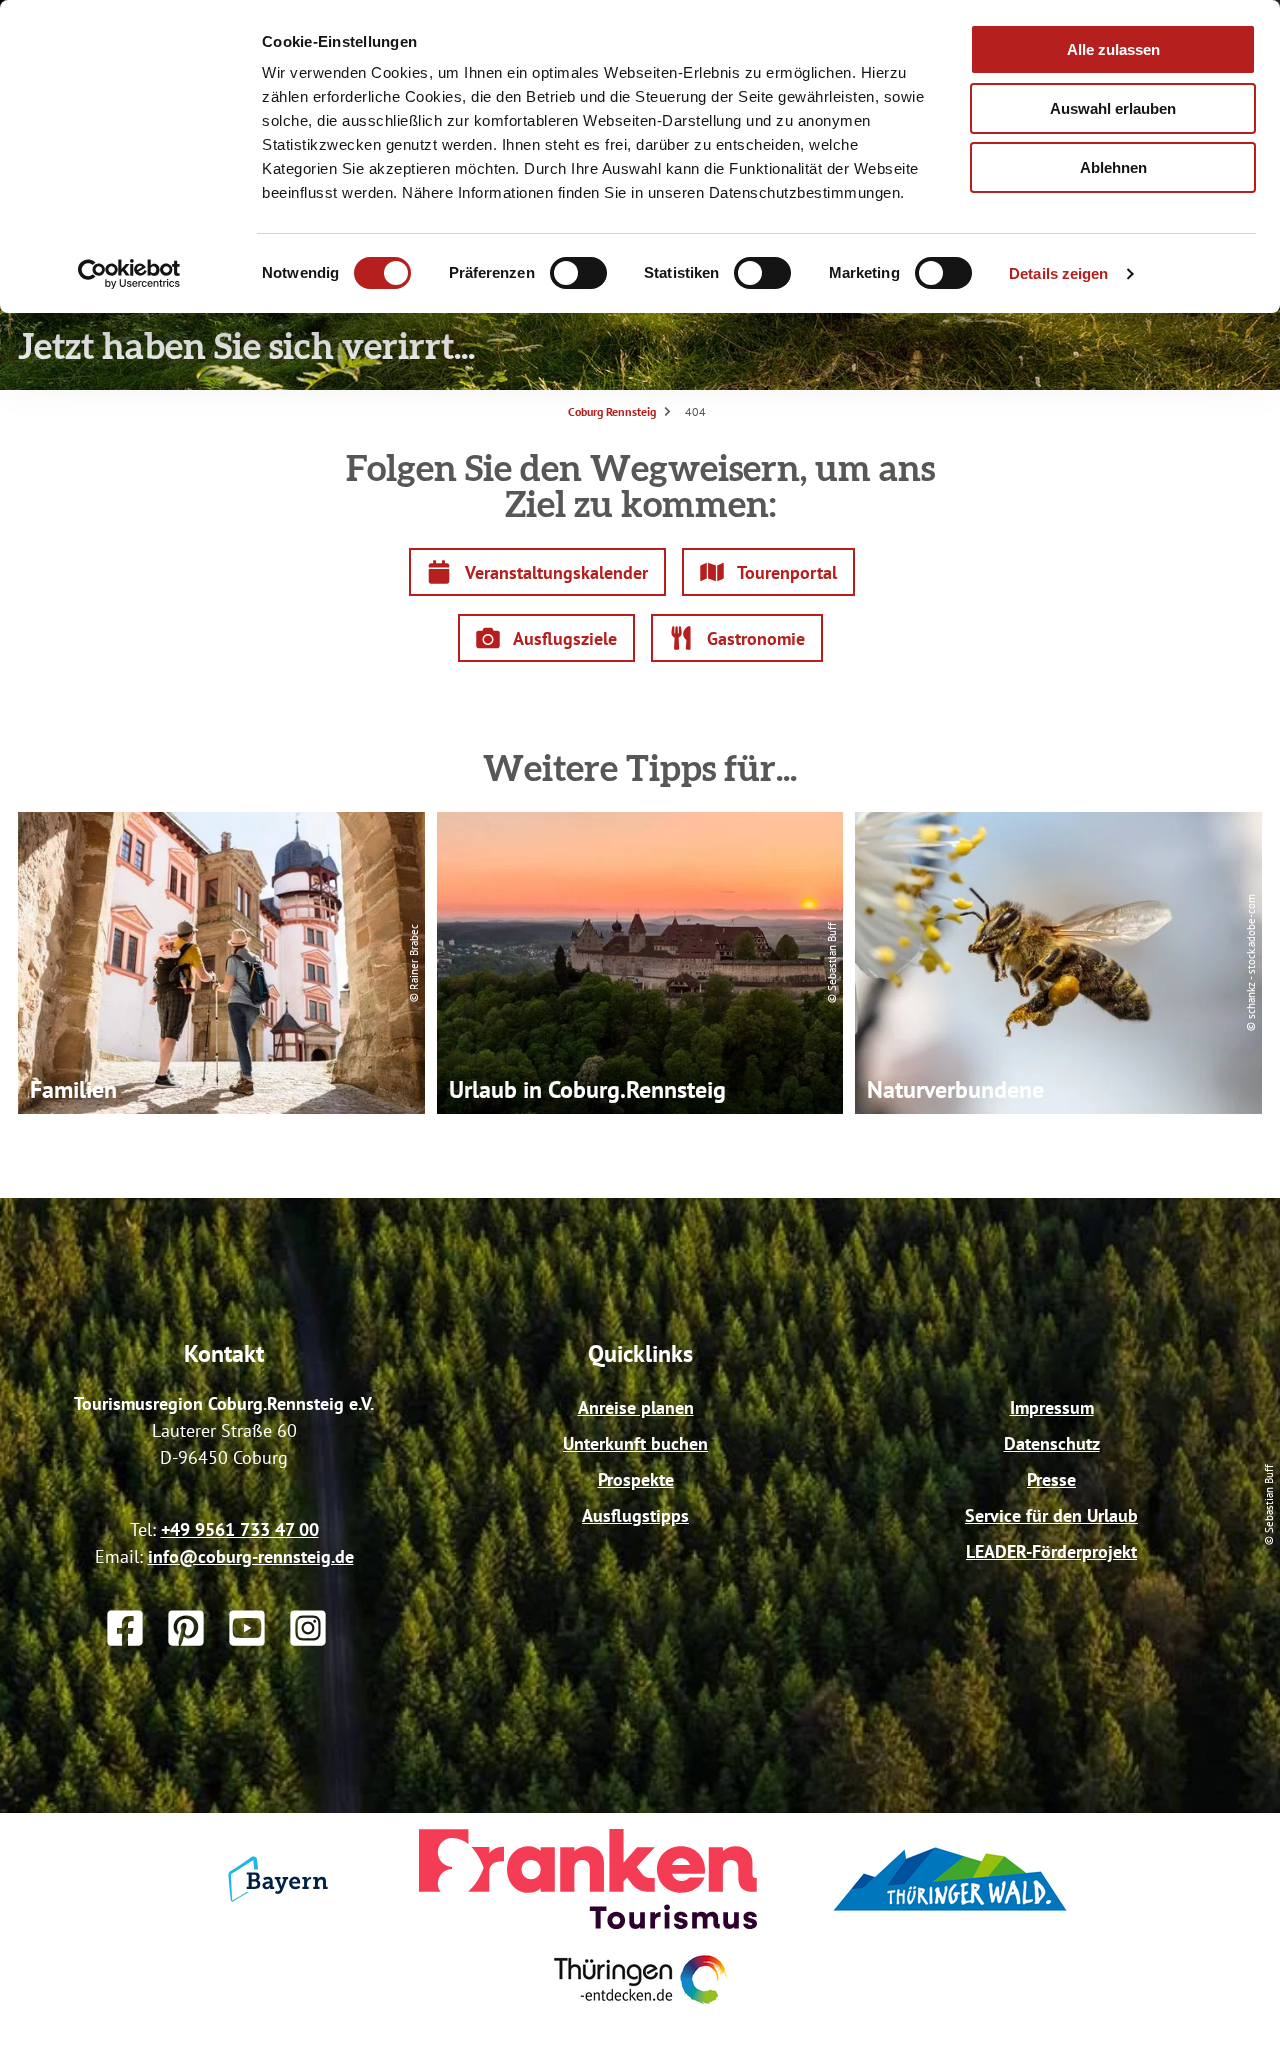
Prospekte (636, 1479)
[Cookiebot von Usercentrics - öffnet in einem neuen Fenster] (129, 274)
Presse (1051, 1479)
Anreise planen (636, 1407)
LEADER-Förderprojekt (1051, 1551)
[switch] (578, 273)
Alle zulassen (1113, 49)
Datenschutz (1052, 1443)
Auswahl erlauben (1113, 108)
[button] (537, 572)
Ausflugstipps (635, 1515)
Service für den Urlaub (1051, 1515)
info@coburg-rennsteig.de (251, 1556)
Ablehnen (1113, 167)
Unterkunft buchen (635, 1443)
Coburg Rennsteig (612, 411)
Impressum (1052, 1407)
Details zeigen (1058, 273)
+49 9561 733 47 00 (240, 1529)
